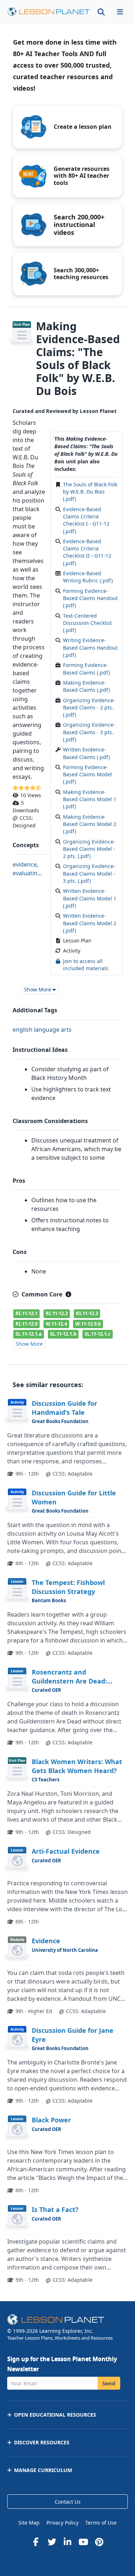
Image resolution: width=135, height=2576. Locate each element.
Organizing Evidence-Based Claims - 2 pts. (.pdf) (89, 708)
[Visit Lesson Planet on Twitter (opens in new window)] (52, 2542)
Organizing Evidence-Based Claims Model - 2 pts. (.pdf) (89, 849)
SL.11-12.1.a (29, 1334)
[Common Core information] (68, 1294)
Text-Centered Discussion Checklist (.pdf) (87, 623)
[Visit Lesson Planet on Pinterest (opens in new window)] (99, 2542)
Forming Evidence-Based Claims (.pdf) (86, 669)
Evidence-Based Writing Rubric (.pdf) (88, 577)
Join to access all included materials (86, 965)
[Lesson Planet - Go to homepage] (49, 12)
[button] (120, 12)
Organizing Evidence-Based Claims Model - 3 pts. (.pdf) (89, 873)
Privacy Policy (62, 2523)
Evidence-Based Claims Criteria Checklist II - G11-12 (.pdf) (87, 552)
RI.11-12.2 (57, 1313)
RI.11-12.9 (26, 1324)
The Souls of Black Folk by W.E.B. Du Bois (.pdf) (90, 492)
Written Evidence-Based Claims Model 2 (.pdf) (90, 923)
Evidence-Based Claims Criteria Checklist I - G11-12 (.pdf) (86, 520)
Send (109, 2383)
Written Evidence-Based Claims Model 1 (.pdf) (90, 898)
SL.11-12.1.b (63, 1334)
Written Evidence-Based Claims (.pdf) (86, 753)
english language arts (42, 1030)
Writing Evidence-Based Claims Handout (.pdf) (90, 648)
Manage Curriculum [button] (43, 2470)
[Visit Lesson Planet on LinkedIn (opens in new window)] (68, 2542)
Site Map (29, 2523)
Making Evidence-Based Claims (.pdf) (86, 686)
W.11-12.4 (56, 1324)
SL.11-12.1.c (98, 1334)
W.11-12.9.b (88, 1324)
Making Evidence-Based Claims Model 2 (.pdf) (90, 824)
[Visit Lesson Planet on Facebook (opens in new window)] (36, 2542)
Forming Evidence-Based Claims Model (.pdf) (87, 774)
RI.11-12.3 (87, 1313)
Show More (29, 1344)
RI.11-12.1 (26, 1313)
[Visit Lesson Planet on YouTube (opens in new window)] (84, 2542)
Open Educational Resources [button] (55, 2415)
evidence (25, 864)
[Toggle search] (101, 12)
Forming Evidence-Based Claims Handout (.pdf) (90, 598)
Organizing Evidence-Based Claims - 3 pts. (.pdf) (89, 732)
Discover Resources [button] (42, 2442)
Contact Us (68, 2502)
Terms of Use (101, 2523)
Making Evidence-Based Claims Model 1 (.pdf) (90, 799)
